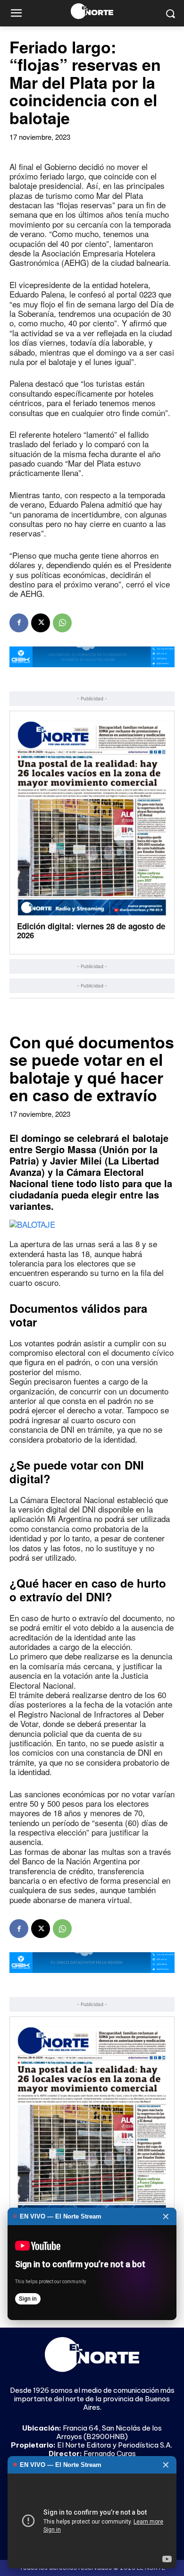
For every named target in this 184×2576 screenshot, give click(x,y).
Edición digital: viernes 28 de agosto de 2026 (91, 931)
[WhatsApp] (62, 623)
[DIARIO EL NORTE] (92, 11)
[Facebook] (19, 623)
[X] (41, 623)
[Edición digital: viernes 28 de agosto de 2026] (92, 818)
